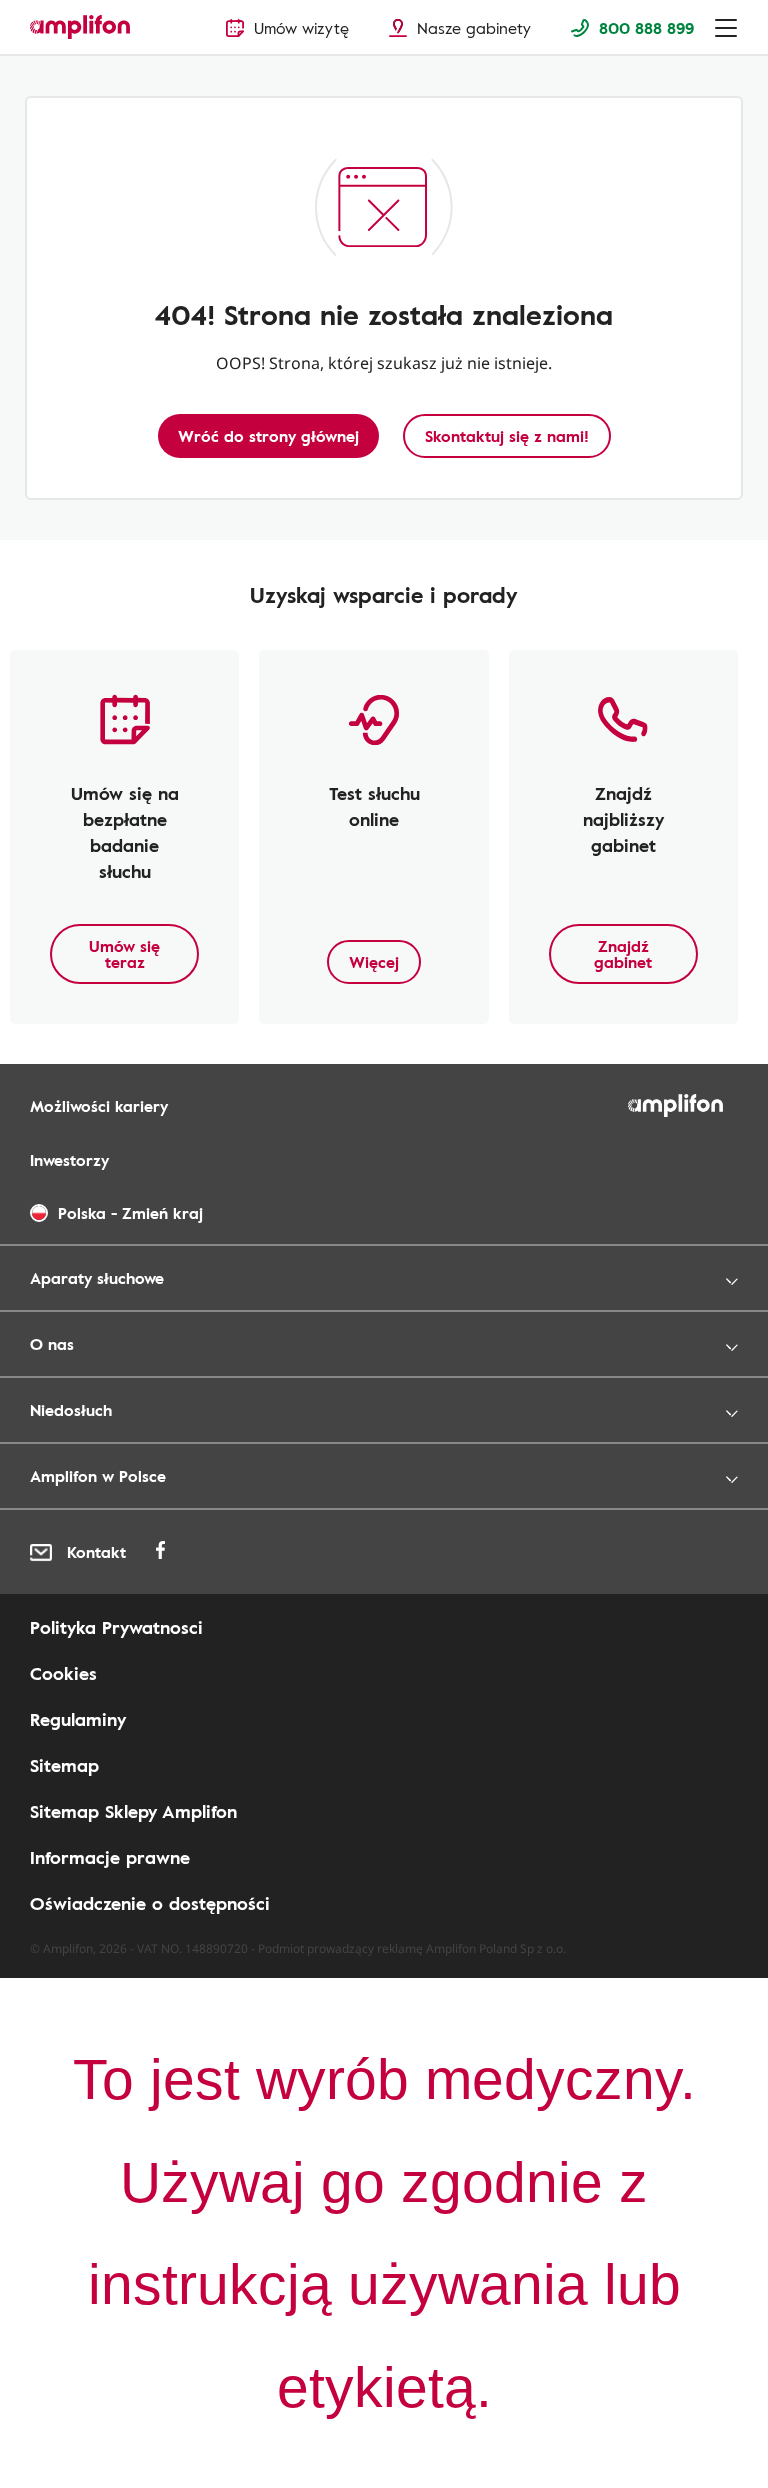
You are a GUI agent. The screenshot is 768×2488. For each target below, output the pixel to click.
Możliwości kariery (99, 1106)
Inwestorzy (69, 1160)
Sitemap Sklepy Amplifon (133, 1811)
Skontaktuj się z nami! (507, 436)
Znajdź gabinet (623, 954)
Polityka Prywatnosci (116, 1627)
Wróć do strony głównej (268, 436)
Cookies (63, 1673)
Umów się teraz (124, 954)
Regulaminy (78, 1719)
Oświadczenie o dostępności (150, 1903)
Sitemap (64, 1765)
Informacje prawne (110, 1857)
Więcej (374, 962)
